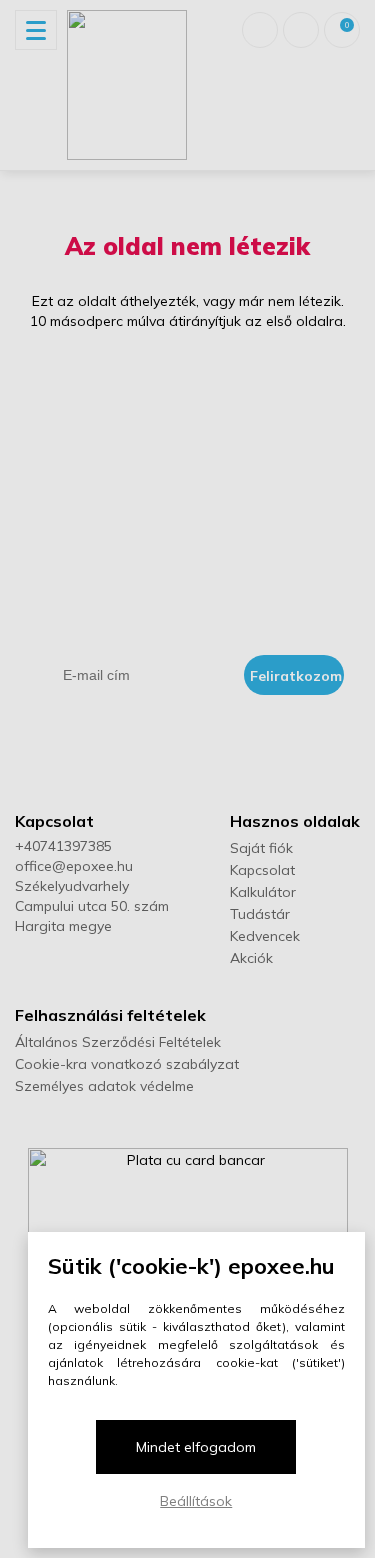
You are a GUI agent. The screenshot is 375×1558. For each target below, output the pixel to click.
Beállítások (196, 1501)
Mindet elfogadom (196, 1447)
